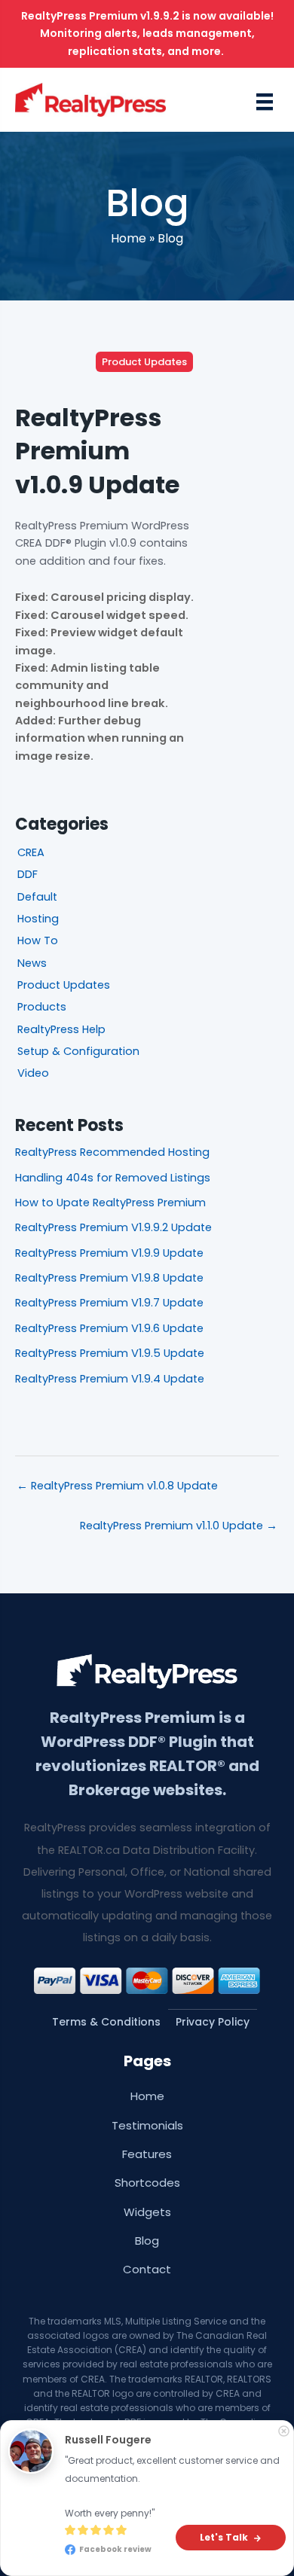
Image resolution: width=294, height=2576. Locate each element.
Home (129, 238)
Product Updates (144, 362)
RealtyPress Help (61, 1029)
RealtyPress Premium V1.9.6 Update (109, 1328)
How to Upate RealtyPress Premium (110, 1203)
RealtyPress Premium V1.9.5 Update (110, 1353)
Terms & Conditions (106, 2022)
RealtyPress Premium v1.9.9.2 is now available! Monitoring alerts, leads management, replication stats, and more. (147, 34)
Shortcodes (147, 2183)
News (32, 963)
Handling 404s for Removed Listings (113, 1178)
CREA (31, 852)
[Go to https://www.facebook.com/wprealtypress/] (141, 2548)
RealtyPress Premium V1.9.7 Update (109, 1303)
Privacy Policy (213, 2022)
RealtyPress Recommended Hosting (112, 1152)
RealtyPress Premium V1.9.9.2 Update (113, 1227)
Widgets (147, 2212)
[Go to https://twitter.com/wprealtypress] (153, 2548)
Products (42, 1007)
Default (37, 897)
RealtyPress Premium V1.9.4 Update (110, 1379)
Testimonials (147, 2125)
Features (147, 2154)
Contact (147, 2269)
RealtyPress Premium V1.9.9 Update (109, 1253)
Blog (170, 238)
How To (38, 940)
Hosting (38, 919)
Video (33, 1073)
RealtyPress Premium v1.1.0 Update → (179, 1526)
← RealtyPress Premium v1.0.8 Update (117, 1486)
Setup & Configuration (78, 1051)
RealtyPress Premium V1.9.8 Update (109, 1278)
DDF (28, 874)
